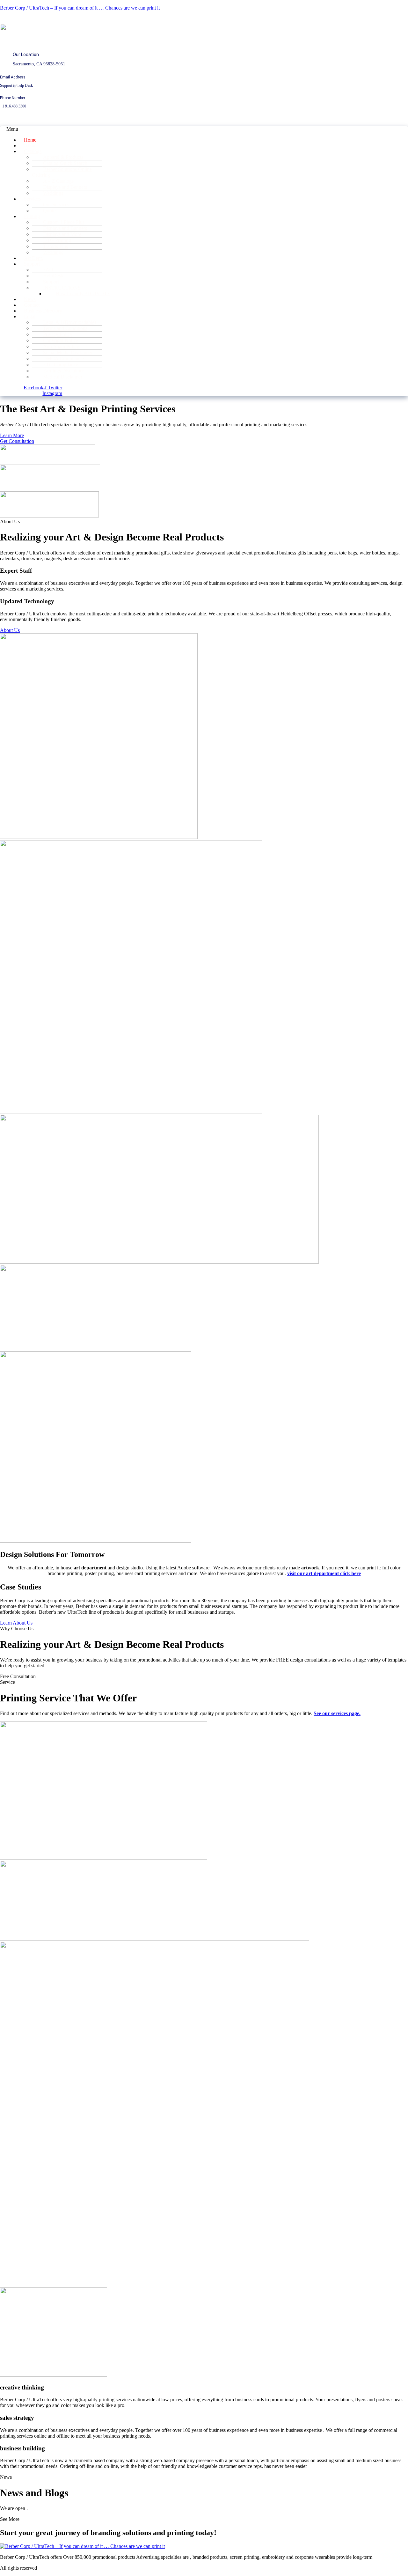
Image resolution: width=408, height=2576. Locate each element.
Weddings (53, 193)
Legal (30, 316)
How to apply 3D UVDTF (83, 294)
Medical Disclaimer (63, 377)
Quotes (50, 211)
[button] (176, 129)
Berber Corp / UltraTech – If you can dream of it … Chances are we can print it (80, 8)
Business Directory (43, 311)
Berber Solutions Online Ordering (62, 172)
